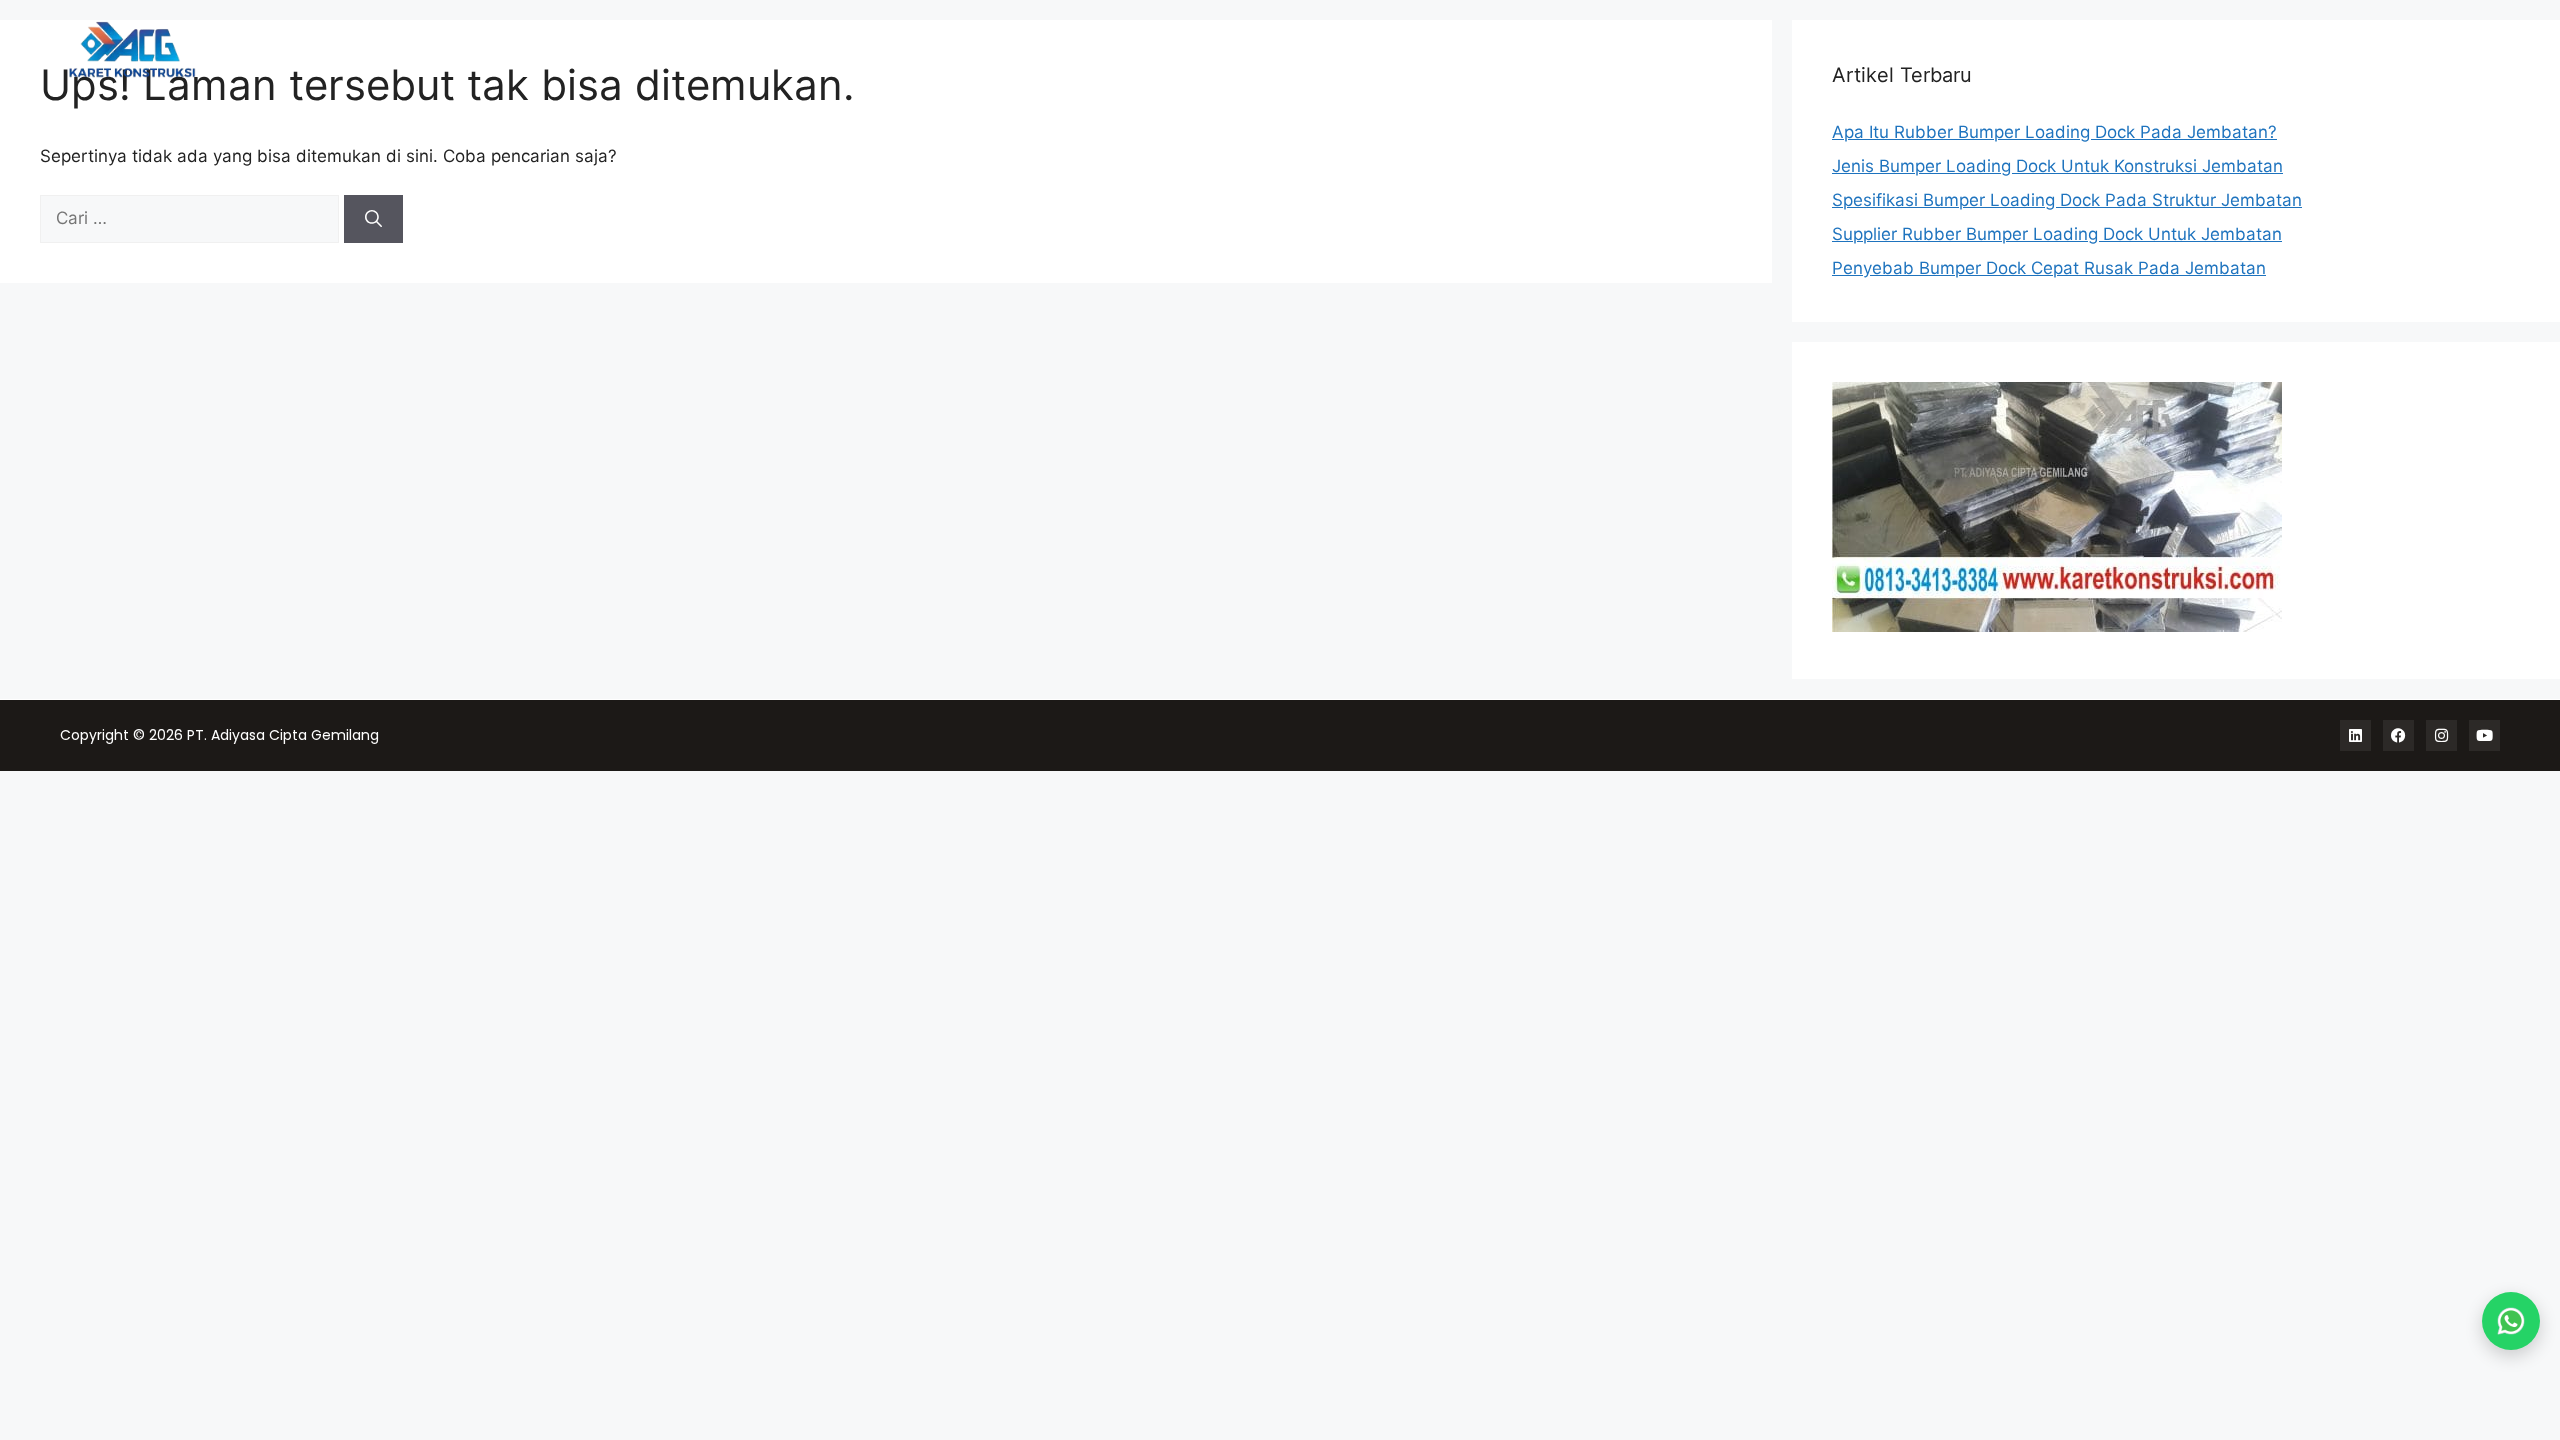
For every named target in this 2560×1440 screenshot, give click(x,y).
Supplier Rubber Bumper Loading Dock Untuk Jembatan (2057, 234)
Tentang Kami (2367, 50)
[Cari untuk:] (192, 218)
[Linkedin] (2355, 735)
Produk (2140, 50)
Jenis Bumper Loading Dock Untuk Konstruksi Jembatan (2057, 166)
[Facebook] (2398, 735)
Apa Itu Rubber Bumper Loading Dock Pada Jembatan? (2054, 132)
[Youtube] (2484, 735)
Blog (2468, 50)
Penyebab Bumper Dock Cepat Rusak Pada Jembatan (2049, 268)
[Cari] (373, 219)
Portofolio (2240, 50)
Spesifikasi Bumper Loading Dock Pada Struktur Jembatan (2067, 200)
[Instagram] (2441, 735)
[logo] (240, 49)
